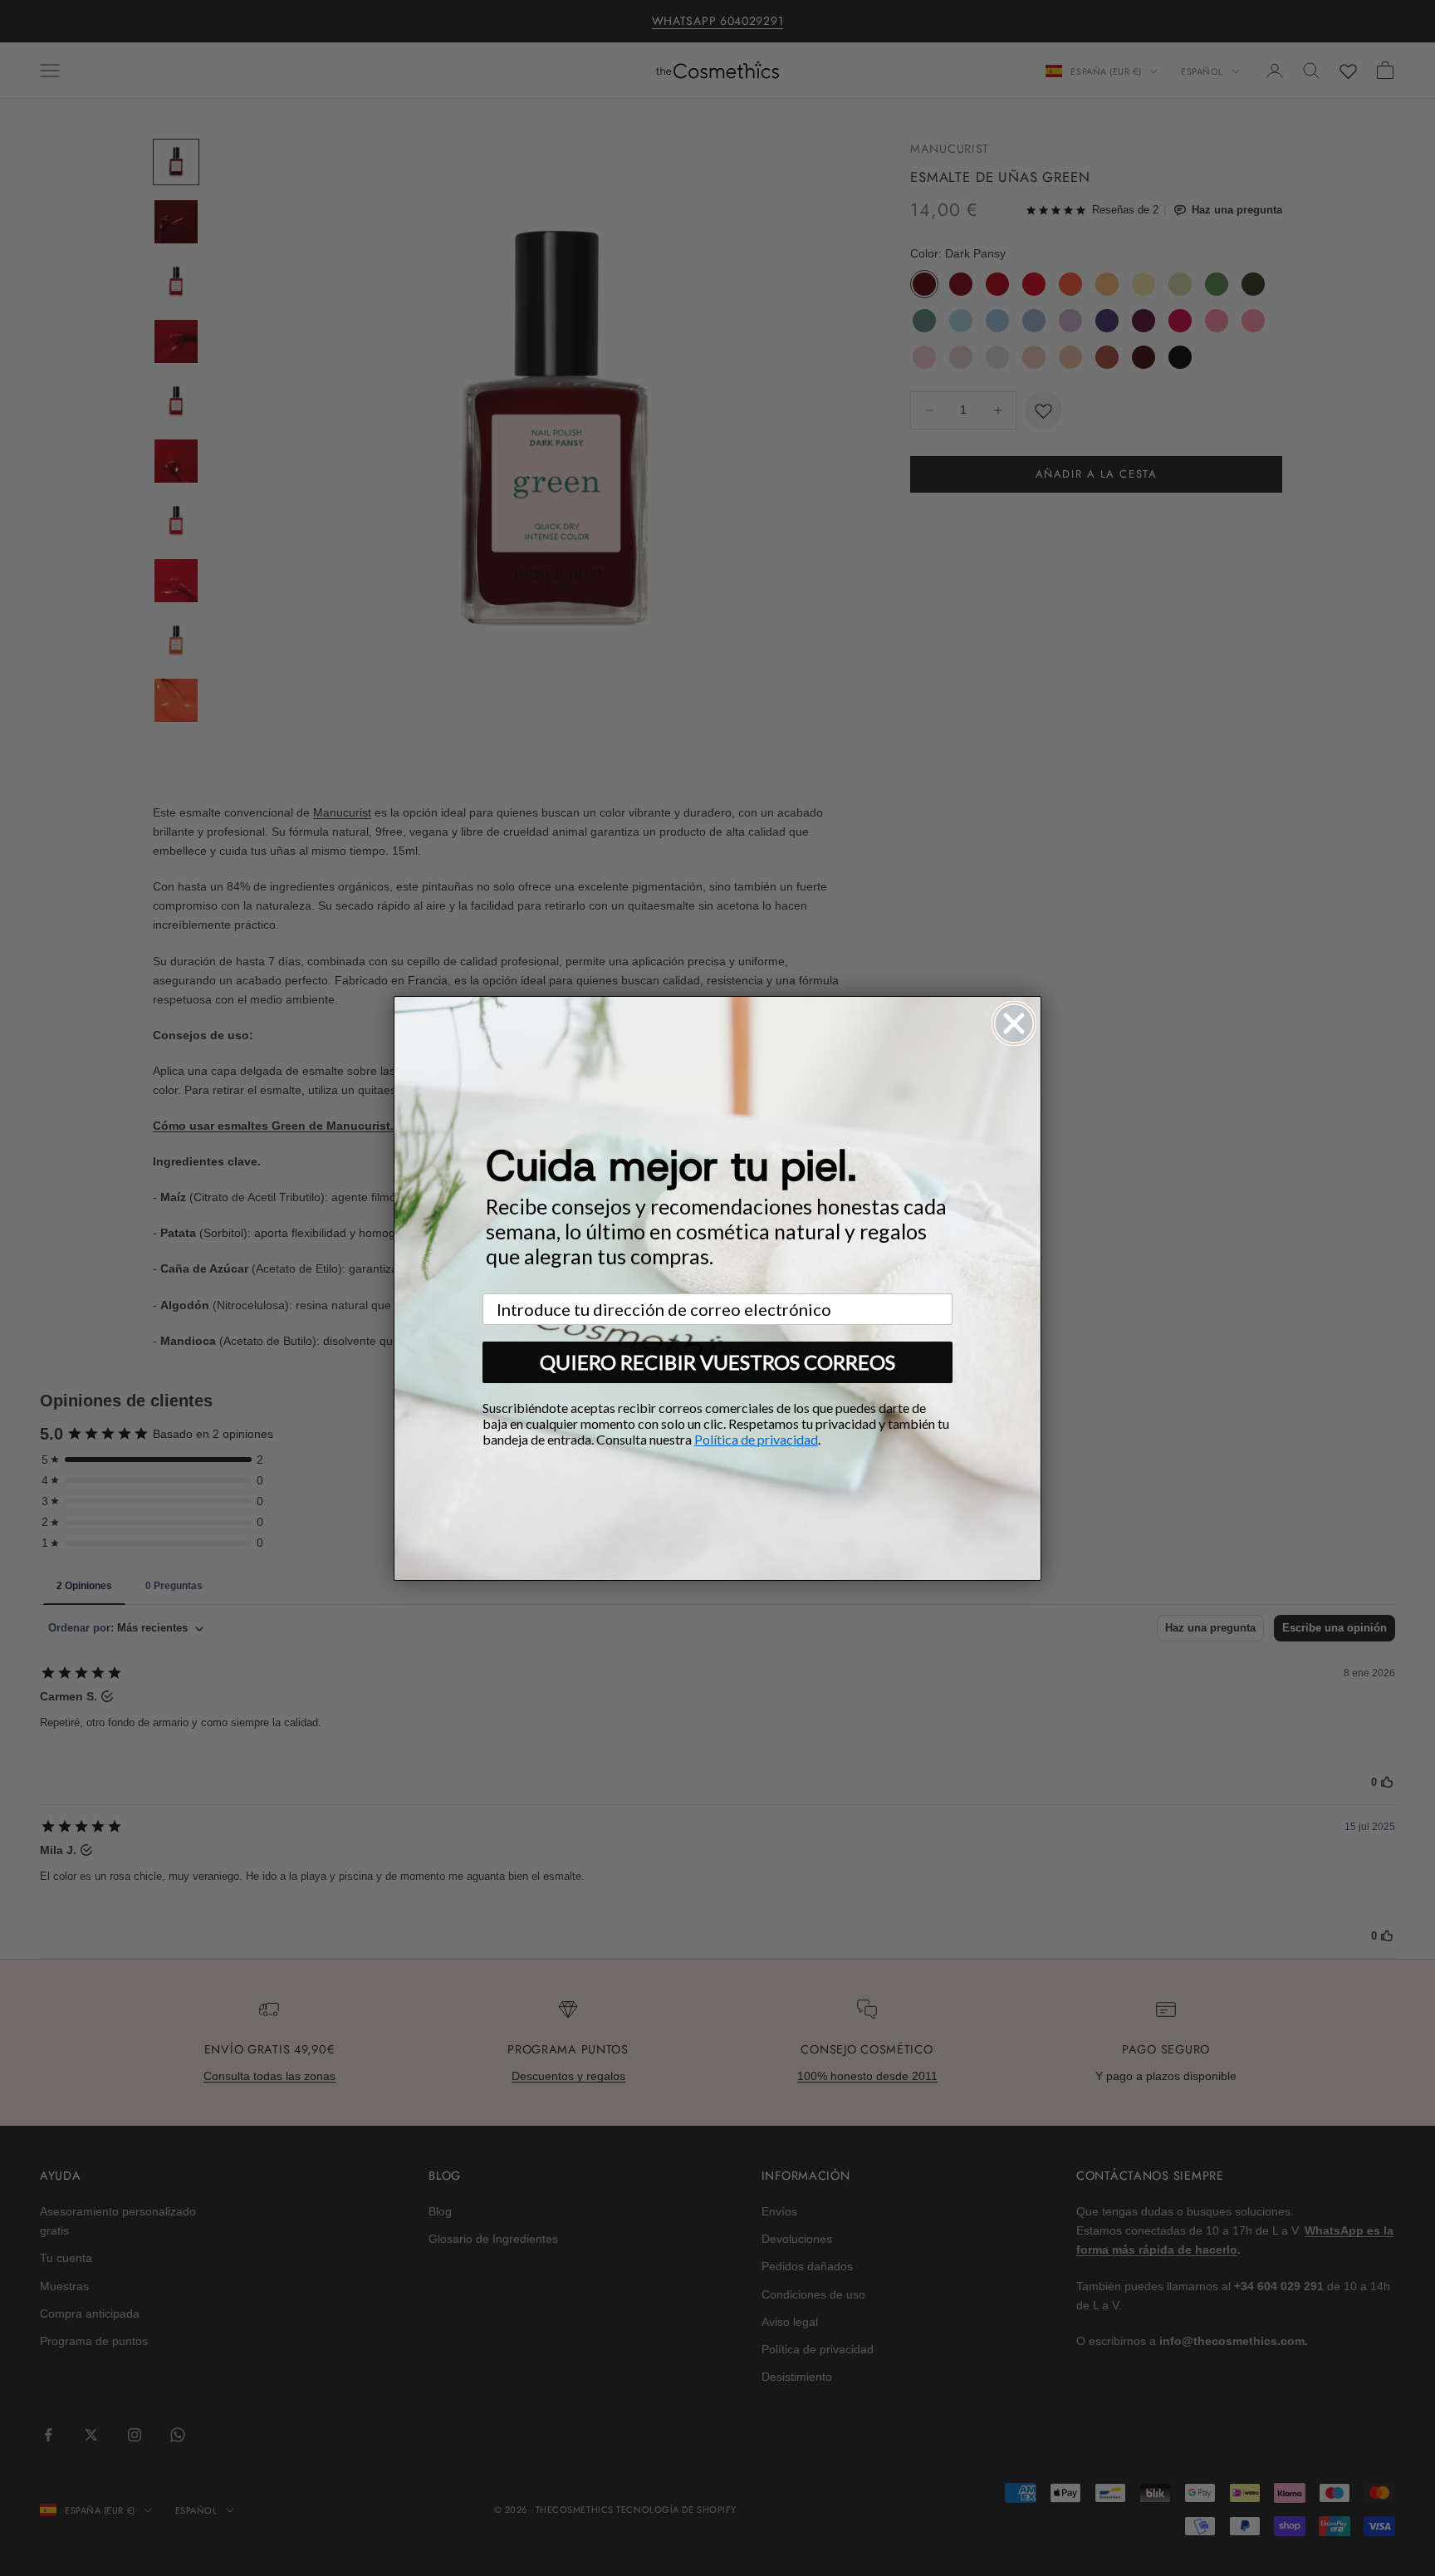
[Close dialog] (1014, 1023)
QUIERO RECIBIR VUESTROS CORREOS (717, 1362)
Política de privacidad (756, 1439)
